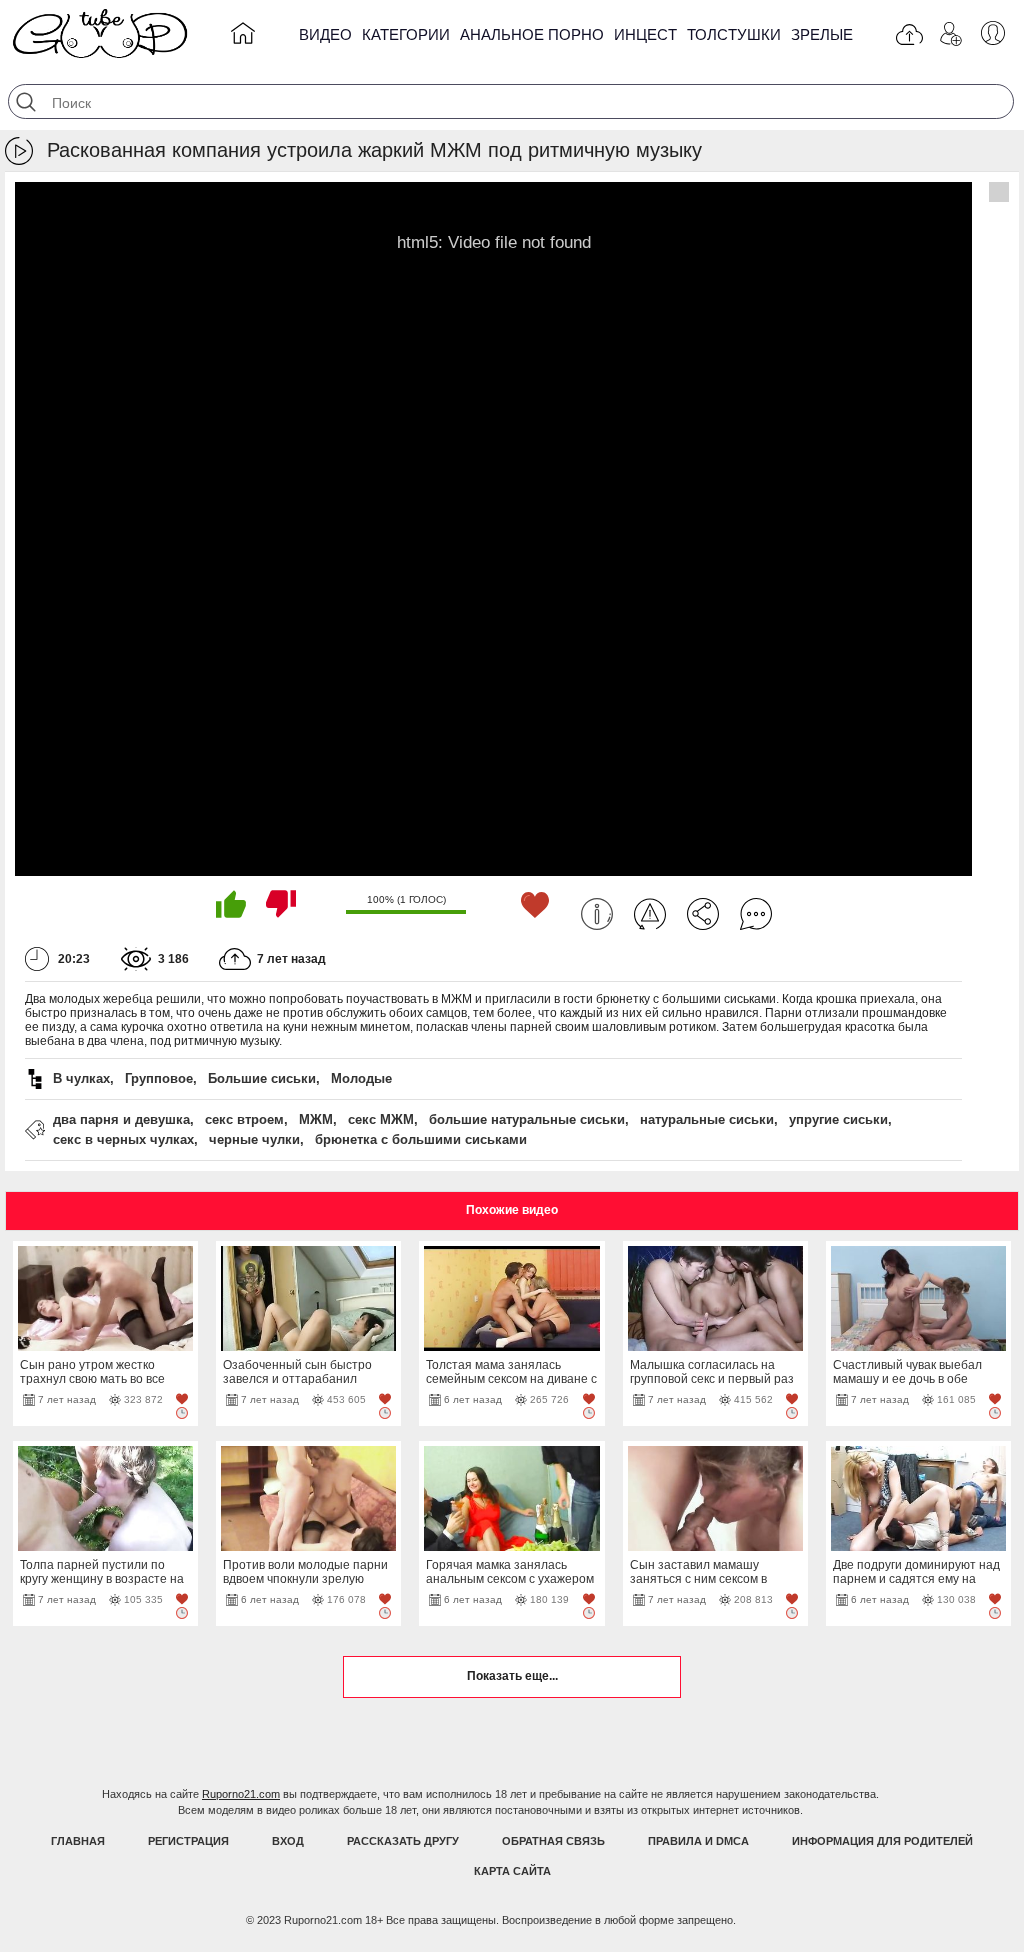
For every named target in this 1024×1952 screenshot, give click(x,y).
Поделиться (703, 914)
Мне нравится (231, 904)
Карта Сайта (512, 1871)
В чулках (81, 1078)
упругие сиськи (838, 1119)
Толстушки (734, 34)
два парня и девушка (121, 1119)
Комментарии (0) (756, 914)
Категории (406, 34)
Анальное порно (532, 34)
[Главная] (243, 37)
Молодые (361, 1078)
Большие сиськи (262, 1078)
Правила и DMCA (698, 1841)
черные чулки (254, 1139)
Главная (78, 1841)
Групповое (159, 1078)
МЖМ (316, 1119)
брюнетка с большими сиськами (421, 1139)
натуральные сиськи (707, 1119)
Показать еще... (512, 1676)
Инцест (645, 34)
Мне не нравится (281, 904)
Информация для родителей (882, 1841)
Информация (597, 914)
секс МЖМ (381, 1119)
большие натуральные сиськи (527, 1119)
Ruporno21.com (241, 1794)
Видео (325, 34)
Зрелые (822, 34)
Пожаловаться (650, 914)
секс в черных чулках (123, 1139)
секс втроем (244, 1119)
